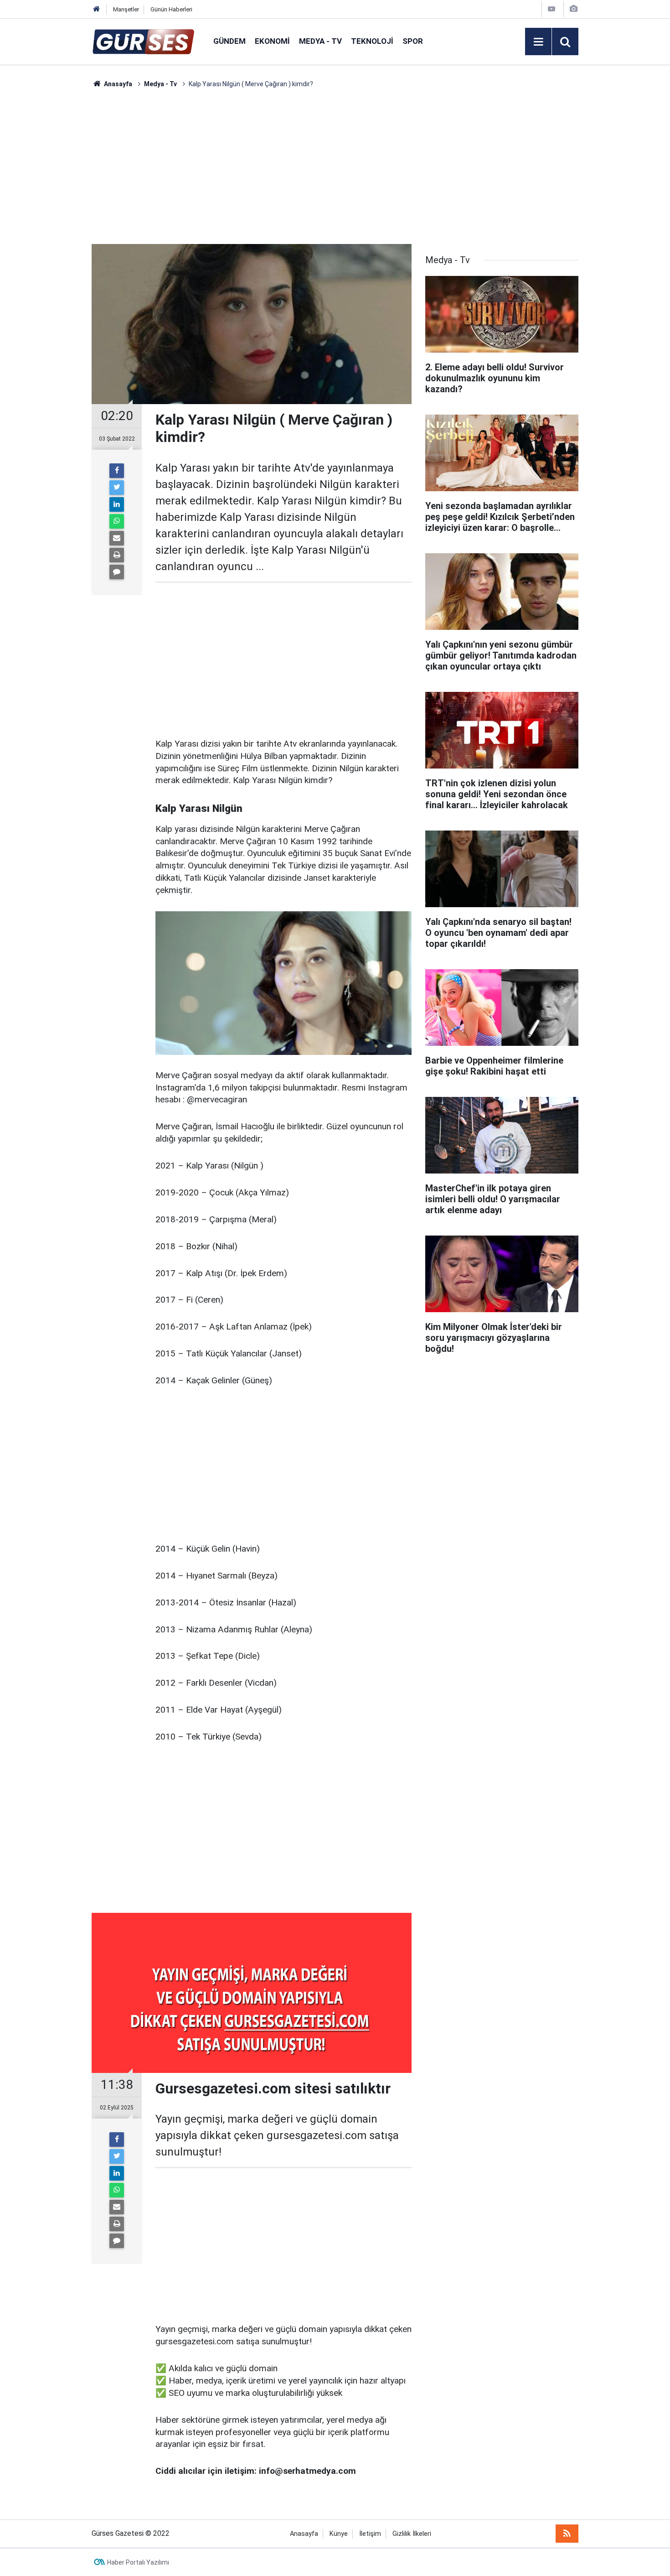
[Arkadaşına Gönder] (117, 538)
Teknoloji (372, 41)
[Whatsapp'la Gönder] (117, 521)
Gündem (229, 41)
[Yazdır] (117, 555)
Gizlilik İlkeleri (412, 2534)
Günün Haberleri (171, 9)
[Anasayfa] (97, 9)
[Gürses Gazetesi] (143, 41)
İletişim (370, 2534)
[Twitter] (117, 488)
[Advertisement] (48, 226)
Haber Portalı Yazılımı (138, 2562)
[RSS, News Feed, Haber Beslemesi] (567, 2534)
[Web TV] (551, 9)
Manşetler (126, 9)
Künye (339, 2534)
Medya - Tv (320, 41)
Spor (413, 41)
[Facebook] (117, 471)
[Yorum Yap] (117, 572)
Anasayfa (304, 2534)
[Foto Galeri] (573, 9)
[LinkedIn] (117, 504)
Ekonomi (272, 41)
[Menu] (538, 42)
